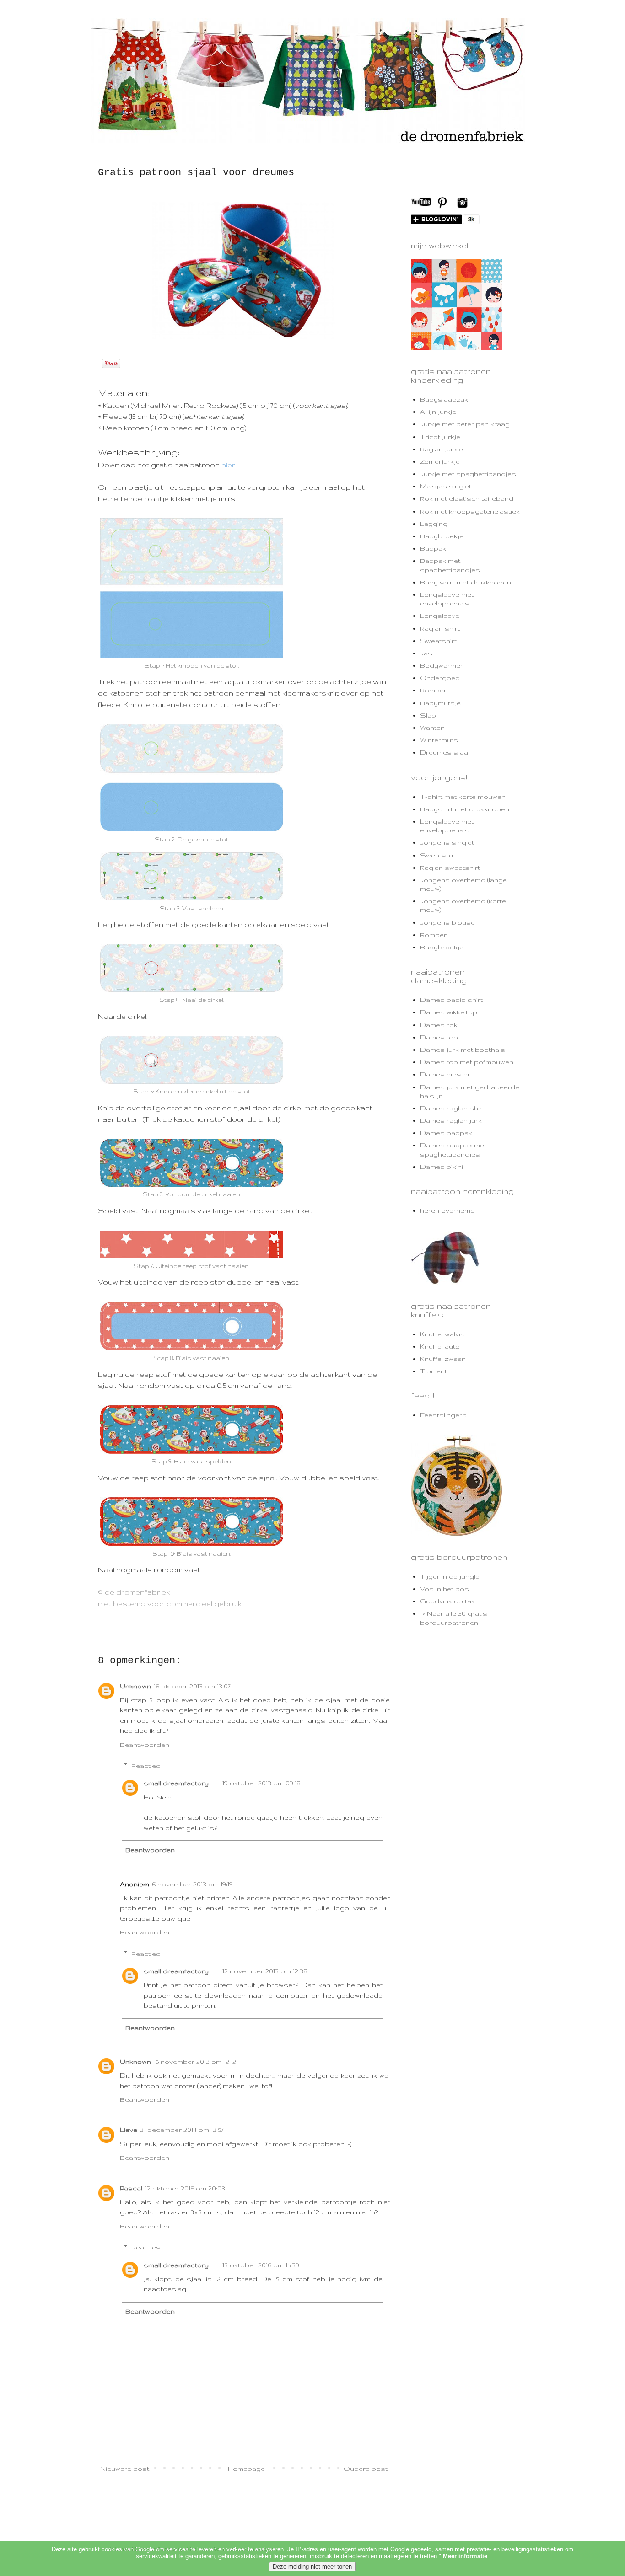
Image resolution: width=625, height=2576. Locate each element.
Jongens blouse (447, 922)
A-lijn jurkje (438, 412)
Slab (428, 715)
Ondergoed (440, 678)
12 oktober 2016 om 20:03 (185, 2188)
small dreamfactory (176, 1783)
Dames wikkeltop (449, 1012)
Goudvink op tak (447, 1601)
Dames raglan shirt (452, 1108)
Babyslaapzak (444, 399)
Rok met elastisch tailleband (467, 498)
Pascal (131, 2188)
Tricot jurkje (440, 437)
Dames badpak (446, 1133)
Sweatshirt (438, 641)
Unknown (135, 1686)
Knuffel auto (440, 1346)
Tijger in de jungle (450, 1576)
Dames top (439, 1037)
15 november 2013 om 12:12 (195, 2062)
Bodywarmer (442, 665)
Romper (433, 690)
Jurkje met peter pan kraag (465, 424)
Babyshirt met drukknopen (465, 809)
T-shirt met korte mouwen (463, 797)
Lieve (129, 2130)
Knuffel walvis (442, 1334)
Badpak (433, 548)
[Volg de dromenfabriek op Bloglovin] (445, 222)
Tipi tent (434, 1371)
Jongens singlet (447, 842)
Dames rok (439, 1025)
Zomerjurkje (440, 461)
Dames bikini (442, 1167)
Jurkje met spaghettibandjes (468, 474)
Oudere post (366, 2469)
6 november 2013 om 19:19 (192, 1884)
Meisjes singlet (446, 486)
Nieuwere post (125, 2469)
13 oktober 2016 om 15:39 (261, 2265)
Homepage (246, 2469)
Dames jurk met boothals (463, 1050)
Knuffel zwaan (443, 1359)
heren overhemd (447, 1210)
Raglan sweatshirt (450, 868)
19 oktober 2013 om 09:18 (261, 1783)
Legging (434, 524)
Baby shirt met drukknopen (466, 582)
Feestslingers (443, 1415)
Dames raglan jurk (451, 1120)
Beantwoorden (145, 1745)
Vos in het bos (445, 1589)
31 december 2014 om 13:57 (182, 2130)
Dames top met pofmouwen (467, 1062)
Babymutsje (440, 703)
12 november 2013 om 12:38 (265, 1971)
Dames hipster (445, 1074)
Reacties (146, 1766)
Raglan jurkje (442, 449)
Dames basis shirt (451, 1000)
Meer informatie (465, 2556)
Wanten (432, 728)
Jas (426, 653)
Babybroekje (442, 536)
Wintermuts (439, 740)
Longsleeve (440, 616)
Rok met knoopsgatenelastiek (470, 511)
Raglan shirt (440, 628)
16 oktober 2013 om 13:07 (192, 1686)
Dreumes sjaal (445, 752)
